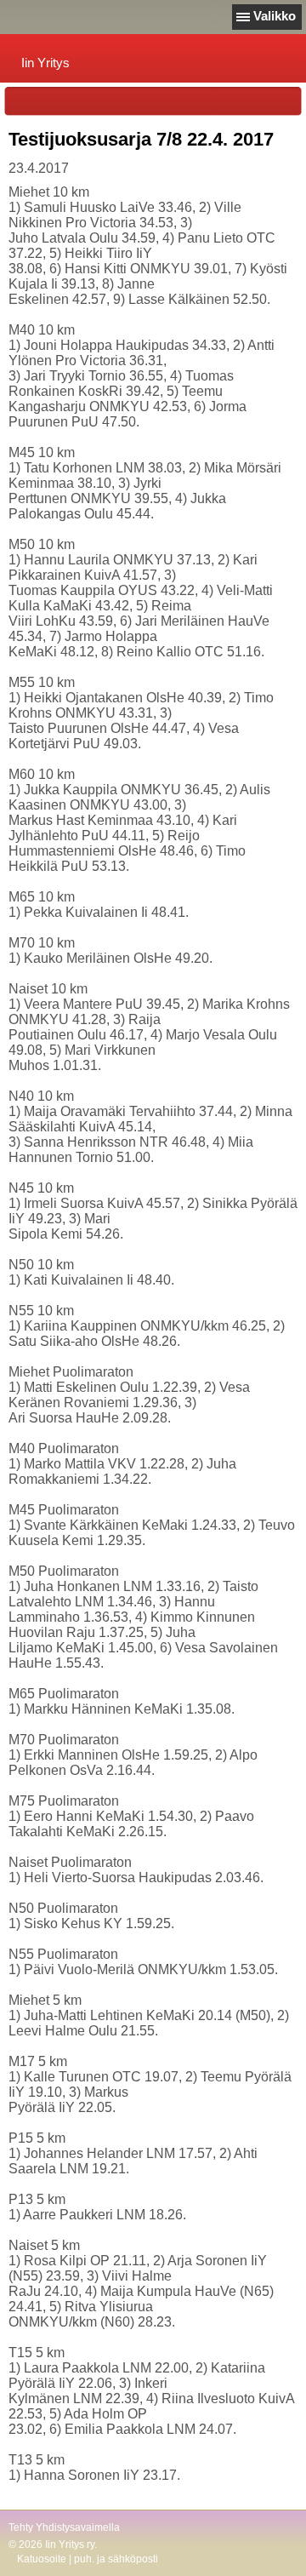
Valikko (275, 16)
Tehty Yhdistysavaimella (64, 2527)
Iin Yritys (45, 63)
